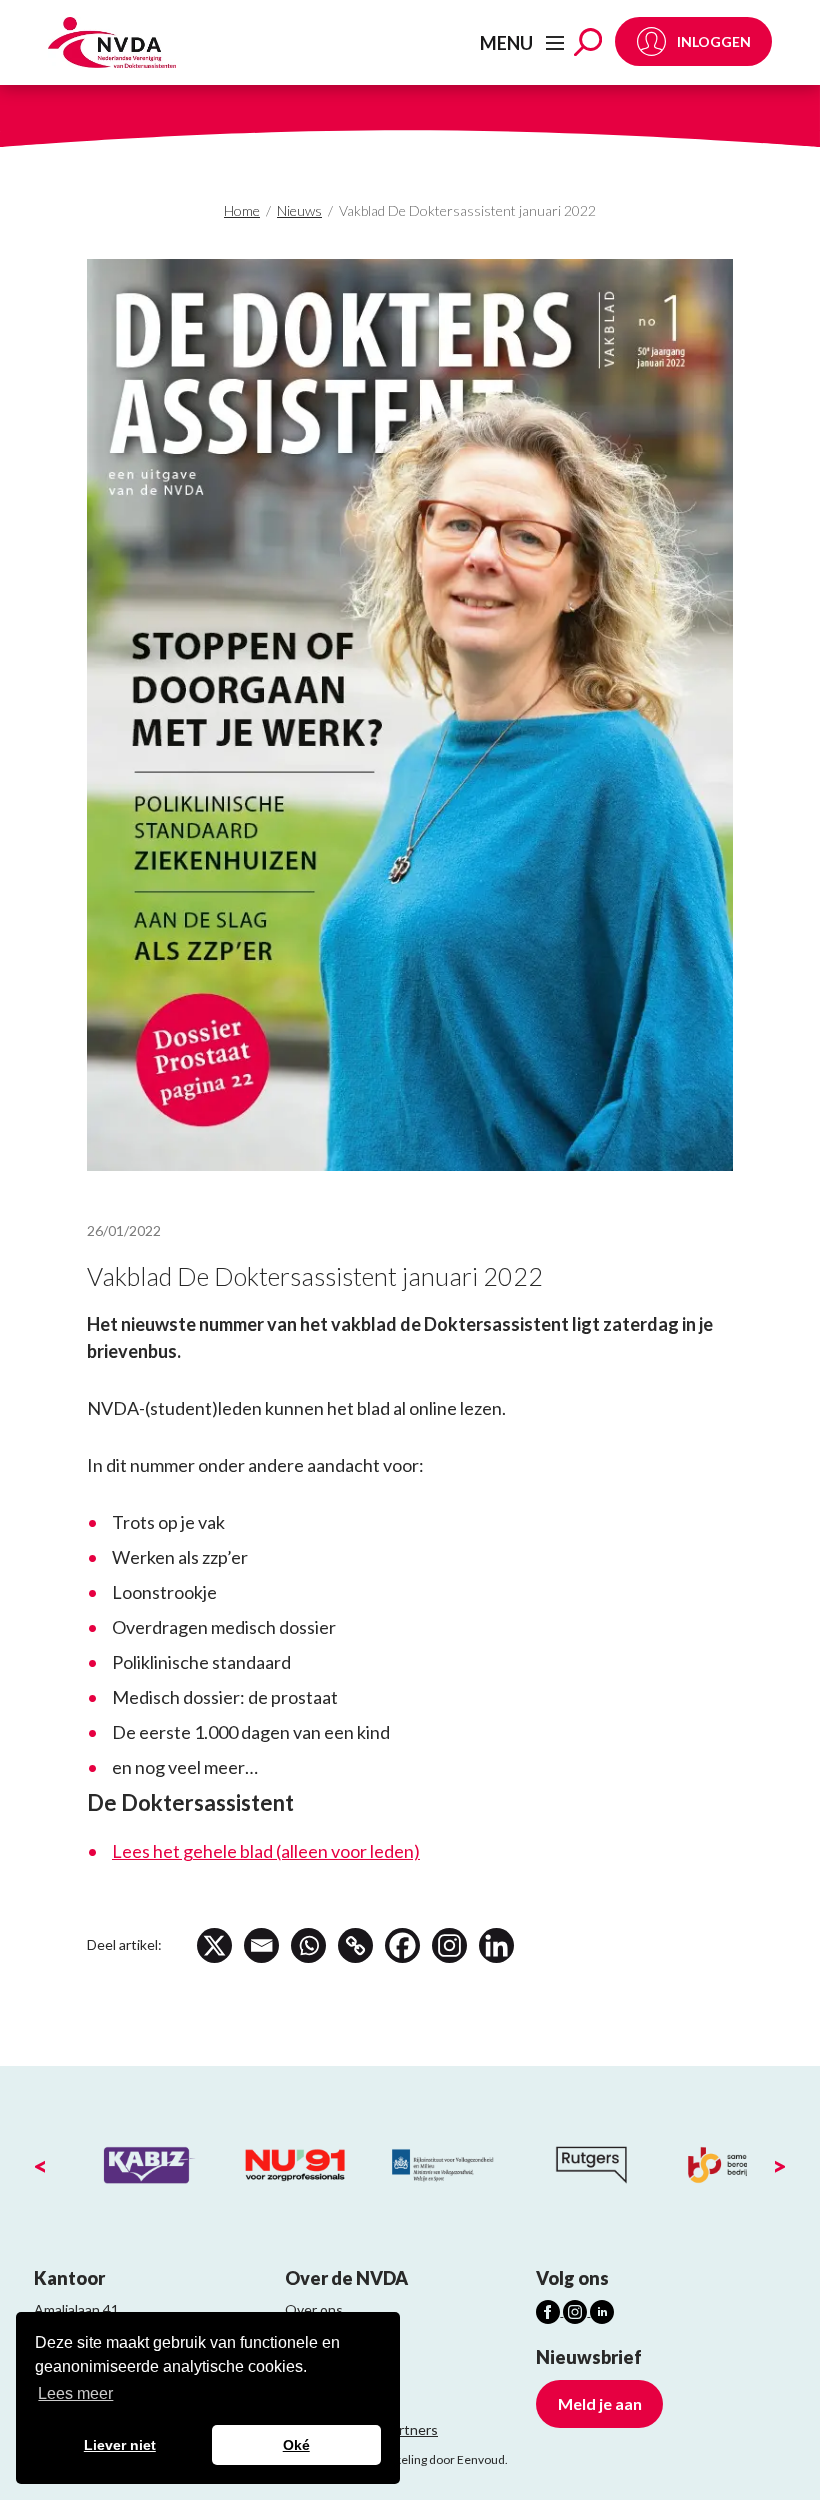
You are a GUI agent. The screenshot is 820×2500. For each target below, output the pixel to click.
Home (242, 210)
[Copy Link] (355, 1945)
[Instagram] (449, 1945)
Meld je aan (600, 2403)
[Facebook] (402, 1945)
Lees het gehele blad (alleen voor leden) (266, 1851)
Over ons (314, 2309)
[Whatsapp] (308, 1945)
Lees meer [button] (75, 2393)
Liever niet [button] (120, 2445)
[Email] (261, 1945)
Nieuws (299, 210)
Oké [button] (296, 2445)
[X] (214, 1945)
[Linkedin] (496, 1945)
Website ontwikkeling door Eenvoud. (410, 2459)
